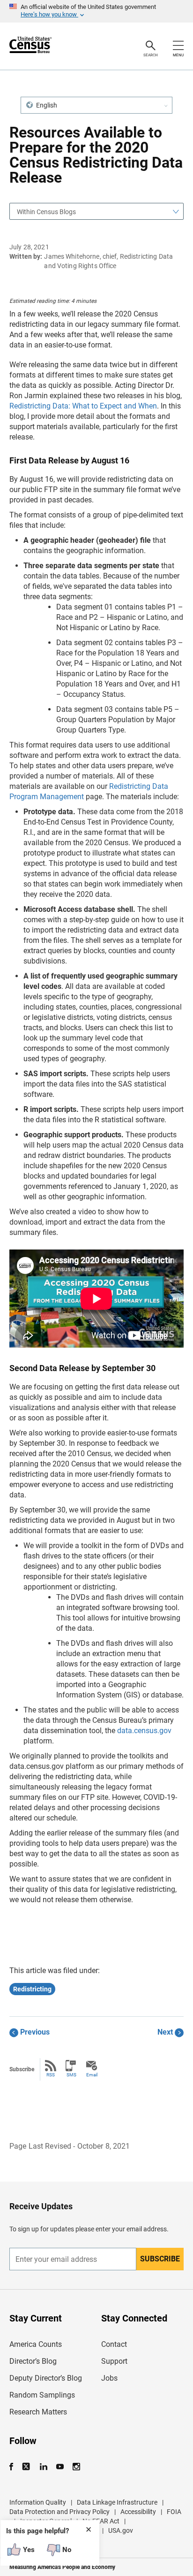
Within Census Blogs (46, 212)
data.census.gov (144, 1731)
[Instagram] (76, 2467)
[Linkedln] (43, 2467)
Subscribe (160, 2259)
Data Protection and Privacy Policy (59, 2512)
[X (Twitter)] (27, 2467)
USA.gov (121, 2530)
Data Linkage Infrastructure (117, 2502)
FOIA (174, 2512)
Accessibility (138, 2512)
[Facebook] (14, 2467)
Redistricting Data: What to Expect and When (83, 406)
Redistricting (32, 1989)
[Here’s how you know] (96, 11)
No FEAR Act (101, 2521)
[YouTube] (60, 2467)
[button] (96, 105)
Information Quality (38, 2502)
